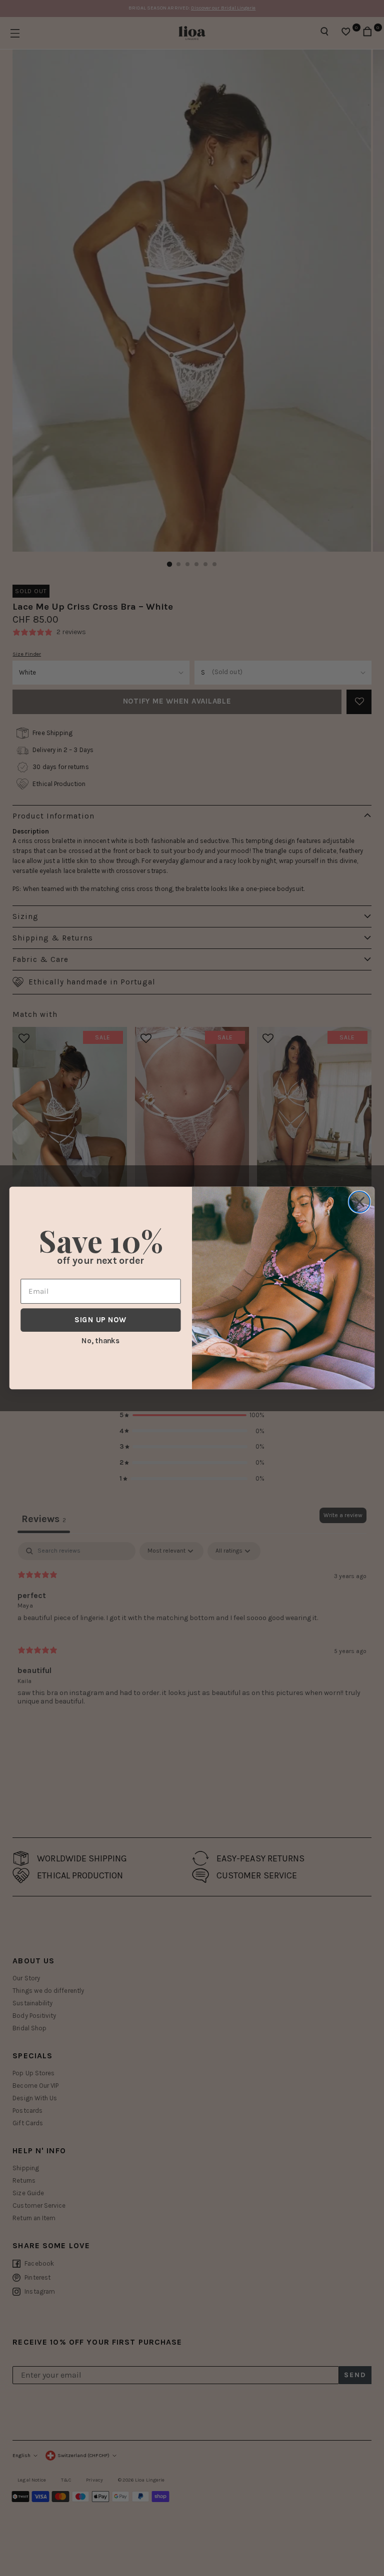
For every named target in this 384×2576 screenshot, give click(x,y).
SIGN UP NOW (100, 1320)
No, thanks (100, 1340)
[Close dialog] (359, 1202)
